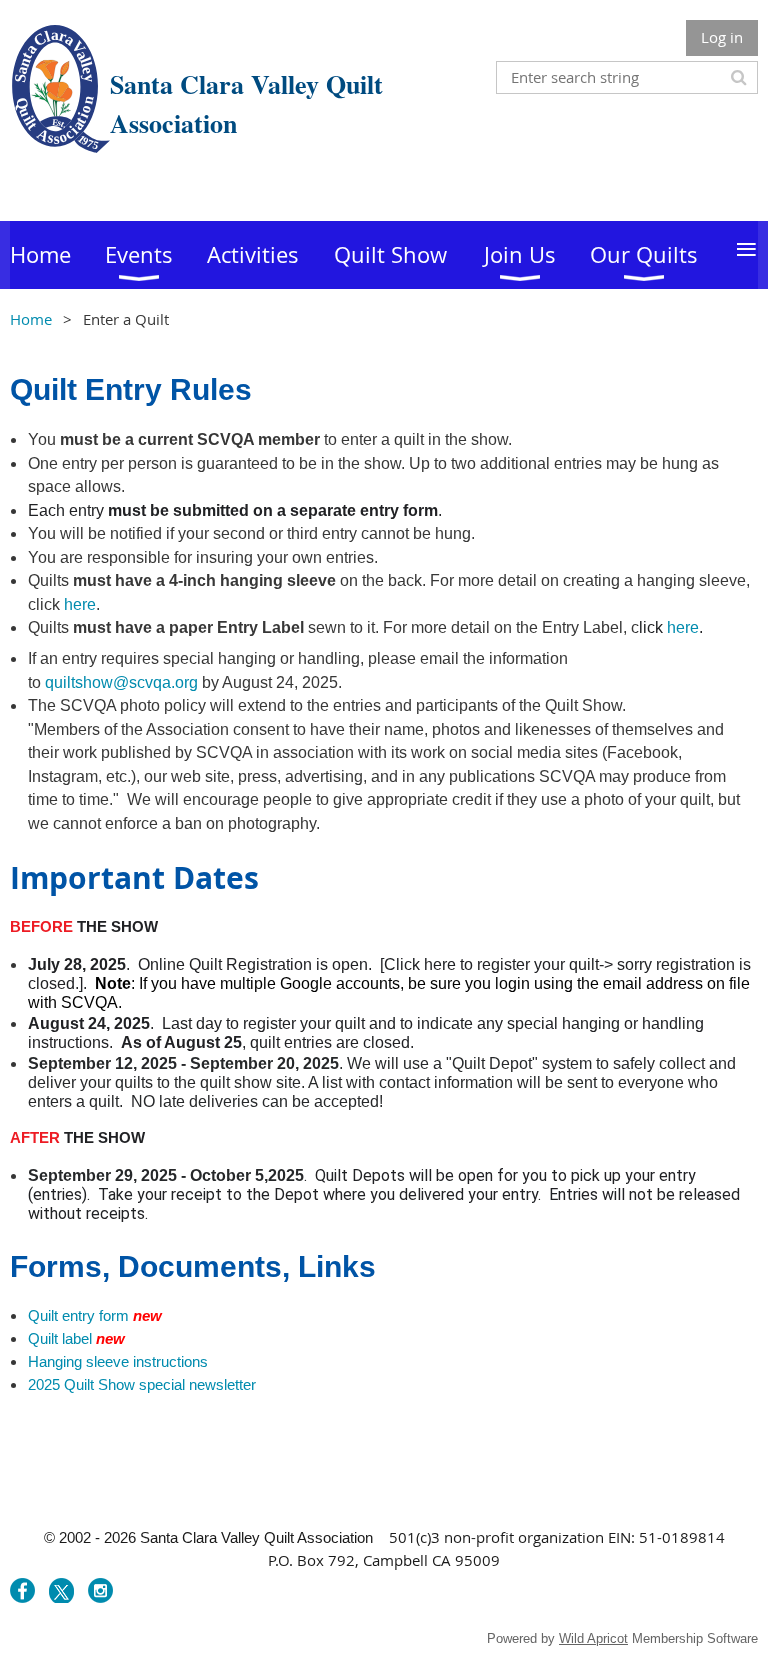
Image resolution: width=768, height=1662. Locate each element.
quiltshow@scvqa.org (121, 682)
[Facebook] (22, 1590)
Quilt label (60, 1338)
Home (31, 319)
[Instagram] (100, 1590)
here (80, 604)
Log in (722, 37)
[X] (61, 1590)
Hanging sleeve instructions (118, 1361)
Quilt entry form (78, 1315)
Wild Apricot (593, 1638)
